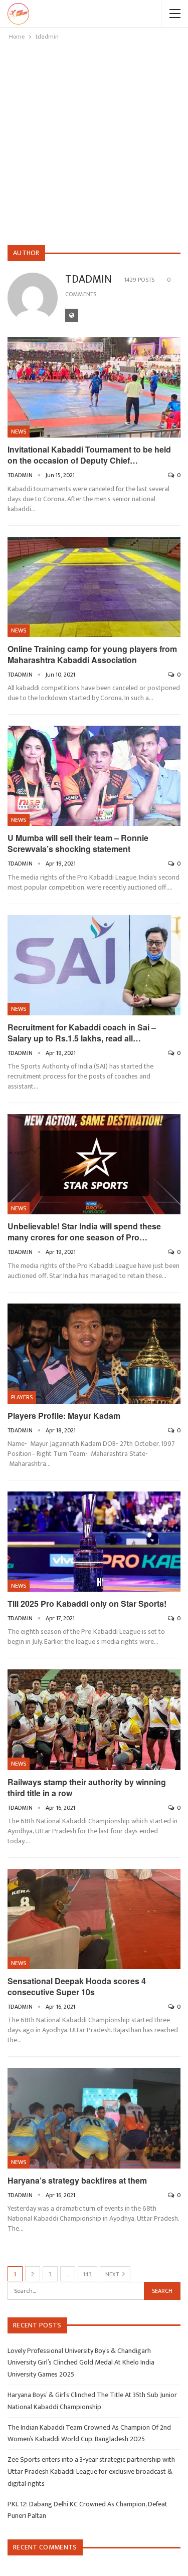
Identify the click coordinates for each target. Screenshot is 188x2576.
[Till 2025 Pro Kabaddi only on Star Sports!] (94, 1542)
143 (87, 2274)
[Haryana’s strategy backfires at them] (94, 2118)
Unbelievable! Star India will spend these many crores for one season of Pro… (84, 1232)
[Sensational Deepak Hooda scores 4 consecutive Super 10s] (94, 1919)
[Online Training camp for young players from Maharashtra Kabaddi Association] (94, 587)
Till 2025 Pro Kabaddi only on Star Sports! (87, 1603)
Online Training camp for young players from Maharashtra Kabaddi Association (92, 654)
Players (22, 1397)
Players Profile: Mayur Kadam (64, 1416)
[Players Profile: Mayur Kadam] (94, 1354)
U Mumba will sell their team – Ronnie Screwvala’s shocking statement (78, 843)
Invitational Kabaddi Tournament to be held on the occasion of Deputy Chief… (89, 455)
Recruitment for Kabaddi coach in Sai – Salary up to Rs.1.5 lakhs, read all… (82, 1033)
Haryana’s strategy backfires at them (77, 2180)
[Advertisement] (94, 141)
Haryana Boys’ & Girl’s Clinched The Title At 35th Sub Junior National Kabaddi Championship (92, 2401)
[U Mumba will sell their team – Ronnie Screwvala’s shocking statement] (94, 776)
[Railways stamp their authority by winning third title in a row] (94, 1720)
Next (113, 2274)
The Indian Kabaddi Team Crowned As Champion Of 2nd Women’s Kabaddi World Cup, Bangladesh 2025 (89, 2433)
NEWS (19, 432)
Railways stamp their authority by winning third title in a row (87, 1787)
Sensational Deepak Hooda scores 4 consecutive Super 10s (77, 1986)
